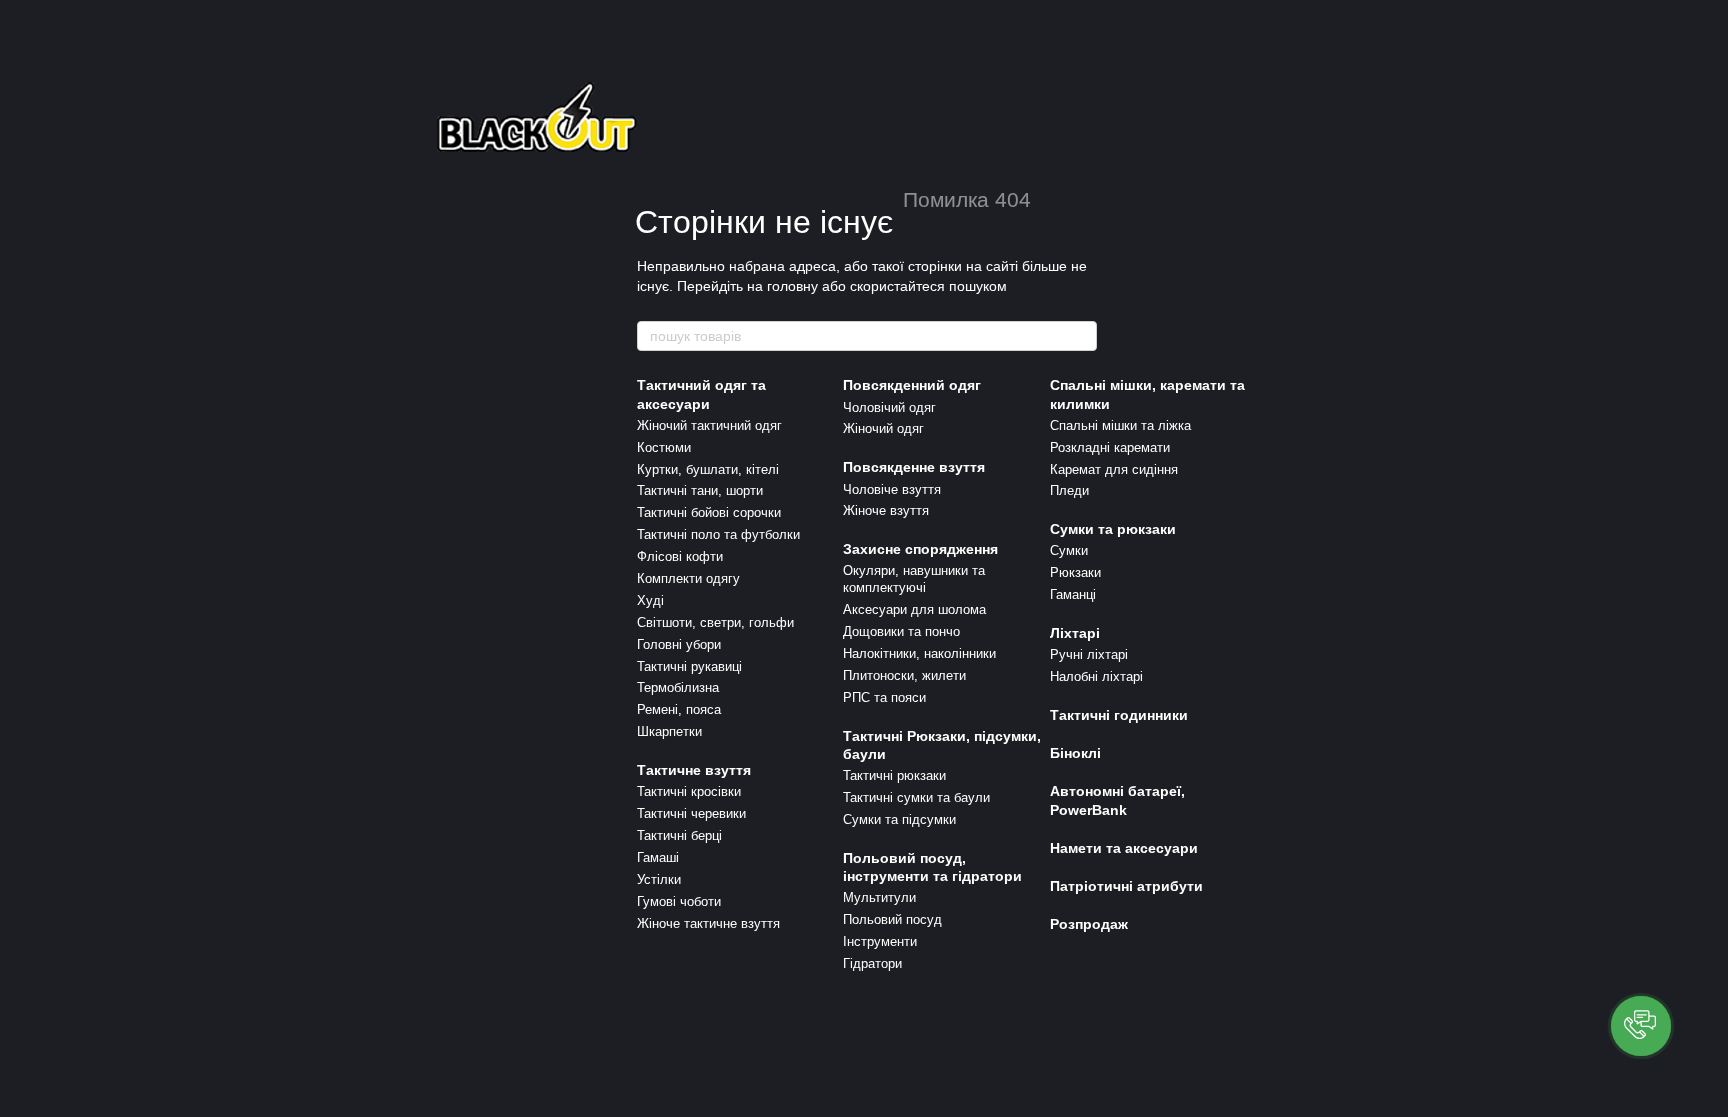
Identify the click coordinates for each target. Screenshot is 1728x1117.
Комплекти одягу (688, 578)
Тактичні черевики (691, 813)
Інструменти (880, 941)
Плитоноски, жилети (904, 675)
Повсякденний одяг (912, 385)
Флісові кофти (680, 556)
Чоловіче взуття (892, 489)
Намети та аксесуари (1124, 848)
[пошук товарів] (1081, 336)
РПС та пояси (884, 697)
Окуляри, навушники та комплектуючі (914, 579)
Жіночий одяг (883, 428)
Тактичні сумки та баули (916, 797)
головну (792, 286)
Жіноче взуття (886, 510)
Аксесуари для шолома (914, 609)
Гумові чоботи (679, 901)
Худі (650, 600)
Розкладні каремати (1110, 447)
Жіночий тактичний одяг (709, 425)
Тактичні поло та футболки (718, 534)
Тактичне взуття (694, 770)
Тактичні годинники (1119, 715)
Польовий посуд (892, 919)
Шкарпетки (669, 731)
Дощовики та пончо (901, 631)
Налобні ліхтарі (1096, 676)
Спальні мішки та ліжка (1120, 425)
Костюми (664, 447)
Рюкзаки (1075, 572)
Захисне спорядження (920, 549)
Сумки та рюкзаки (1113, 529)
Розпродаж (1089, 924)
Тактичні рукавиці (689, 666)
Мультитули (879, 897)
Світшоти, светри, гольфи (715, 622)
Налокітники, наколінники (919, 653)
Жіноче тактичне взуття (708, 923)
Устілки (659, 879)
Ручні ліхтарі (1089, 654)
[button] (1641, 1026)
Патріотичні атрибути (1126, 886)
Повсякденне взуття (914, 467)
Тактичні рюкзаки (894, 775)
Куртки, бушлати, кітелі (708, 469)
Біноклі (1075, 753)
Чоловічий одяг (889, 407)
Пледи (1069, 490)
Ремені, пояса (679, 709)
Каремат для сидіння (1114, 469)
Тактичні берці (679, 835)
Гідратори (872, 963)
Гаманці (1073, 594)
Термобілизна (678, 687)
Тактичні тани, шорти (700, 490)
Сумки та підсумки (899, 819)
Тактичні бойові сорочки (709, 512)
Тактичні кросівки (689, 791)
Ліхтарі (1075, 633)
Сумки (1069, 550)
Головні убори (679, 644)
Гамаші (658, 857)
